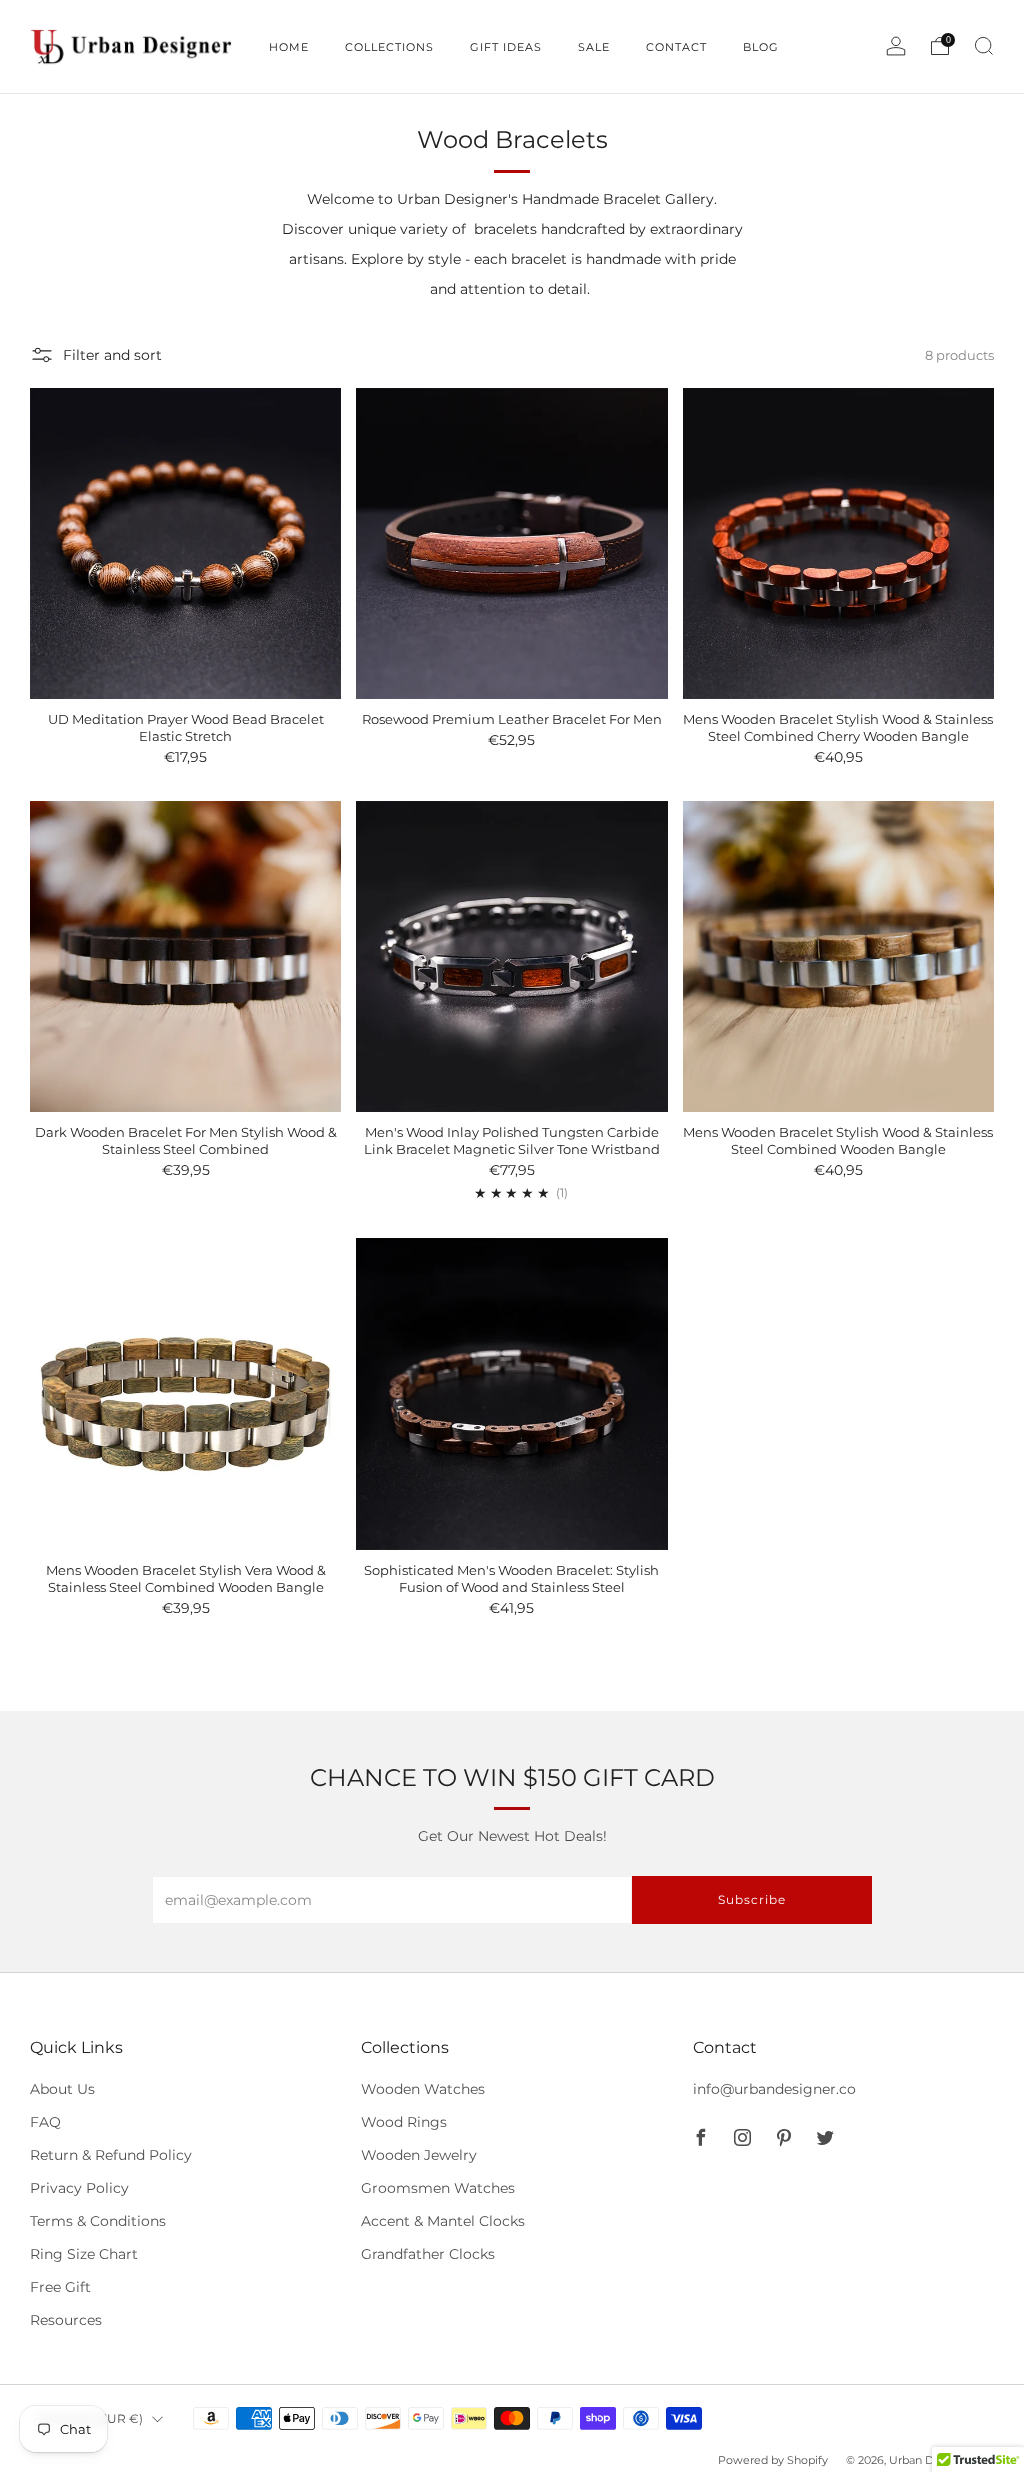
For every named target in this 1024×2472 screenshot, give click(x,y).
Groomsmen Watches (438, 2188)
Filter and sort (112, 355)
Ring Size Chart (84, 2254)
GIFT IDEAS (506, 47)
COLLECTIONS (389, 47)
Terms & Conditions (98, 2221)
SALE (594, 47)
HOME (289, 47)
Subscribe (752, 1899)
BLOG (761, 47)
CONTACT (676, 47)
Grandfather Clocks (428, 2254)
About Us (62, 2089)
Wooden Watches (423, 2089)
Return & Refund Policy (111, 2155)
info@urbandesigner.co (774, 2089)
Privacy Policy (79, 2188)
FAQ (45, 2122)
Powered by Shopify (773, 2460)
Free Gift (60, 2287)
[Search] (984, 46)
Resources (66, 2320)
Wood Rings (404, 2122)
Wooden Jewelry (419, 2155)
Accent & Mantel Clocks (443, 2221)
